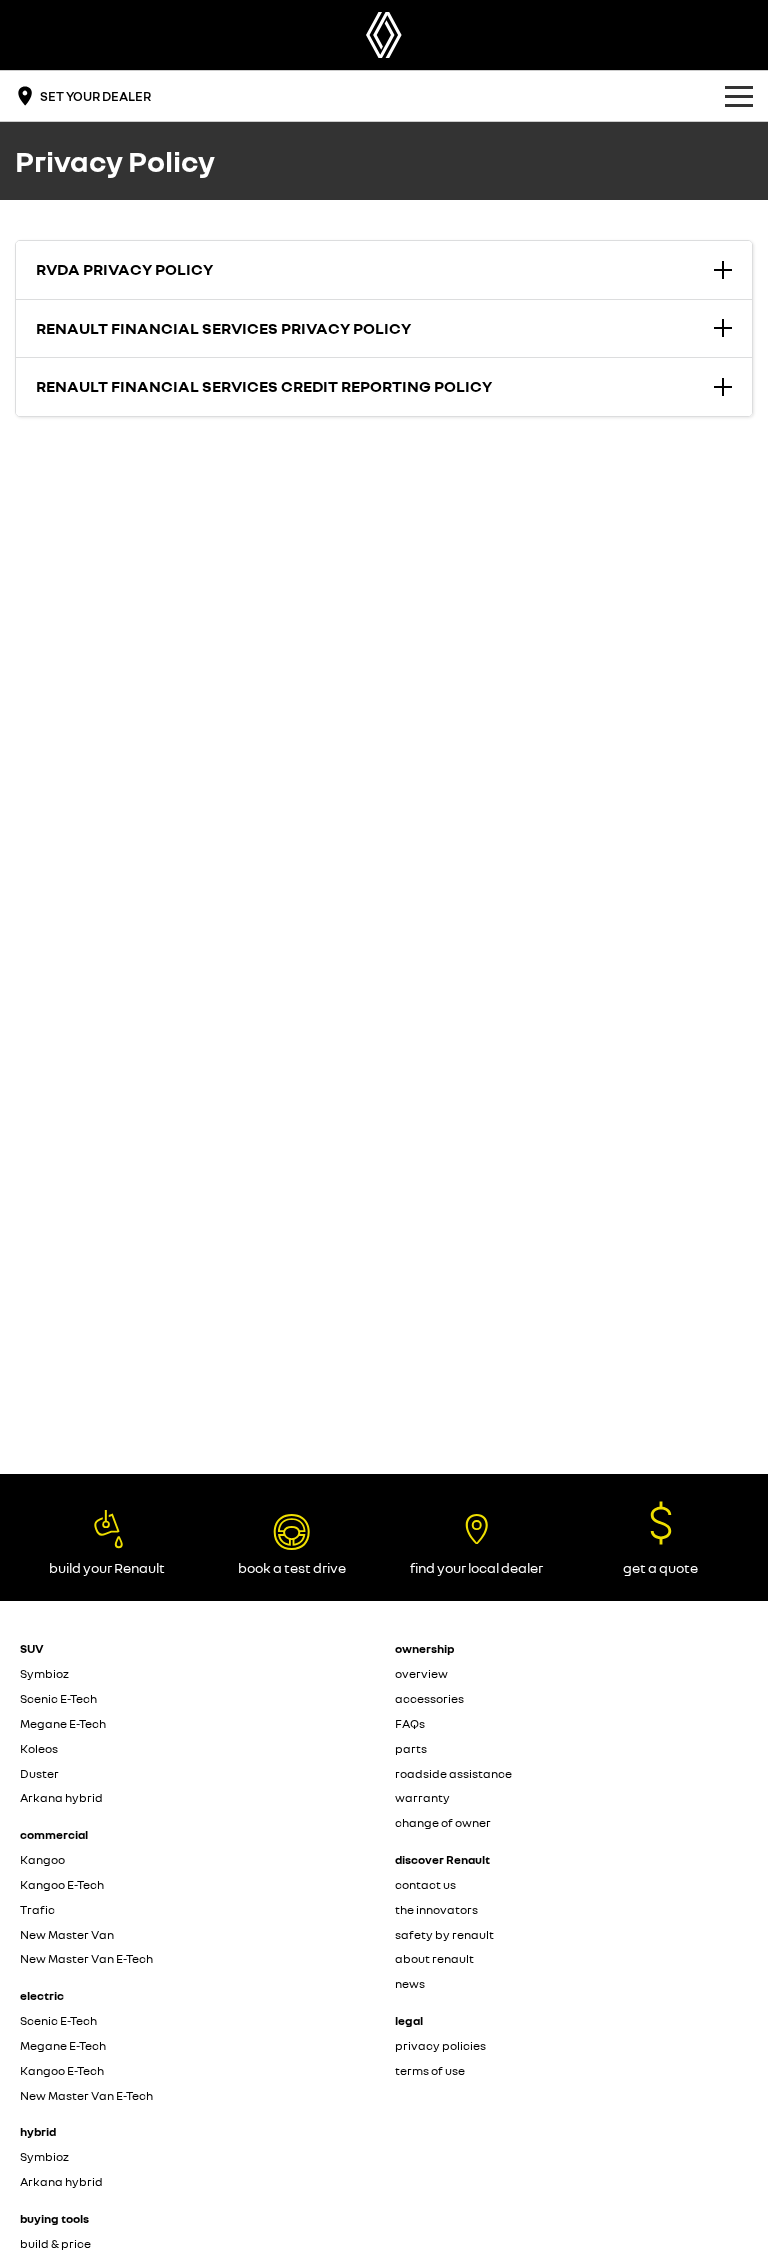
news (410, 1983)
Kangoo (42, 1859)
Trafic (37, 1909)
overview (421, 1673)
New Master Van (67, 1934)
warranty (422, 1797)
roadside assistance (453, 1773)
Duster (39, 1773)
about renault (434, 1958)
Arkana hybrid (61, 1797)
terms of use (430, 2070)
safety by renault (444, 1934)
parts (411, 1748)
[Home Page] (384, 35)
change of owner (443, 1822)
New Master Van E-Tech (86, 1958)
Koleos (39, 1748)
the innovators (436, 1909)
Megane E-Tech (63, 1723)
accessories (429, 1698)
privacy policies (440, 2045)
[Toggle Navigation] (739, 96)
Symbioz (44, 1673)
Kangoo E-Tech (62, 1884)
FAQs (410, 1723)
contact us (425, 1884)
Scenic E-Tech (58, 1698)
